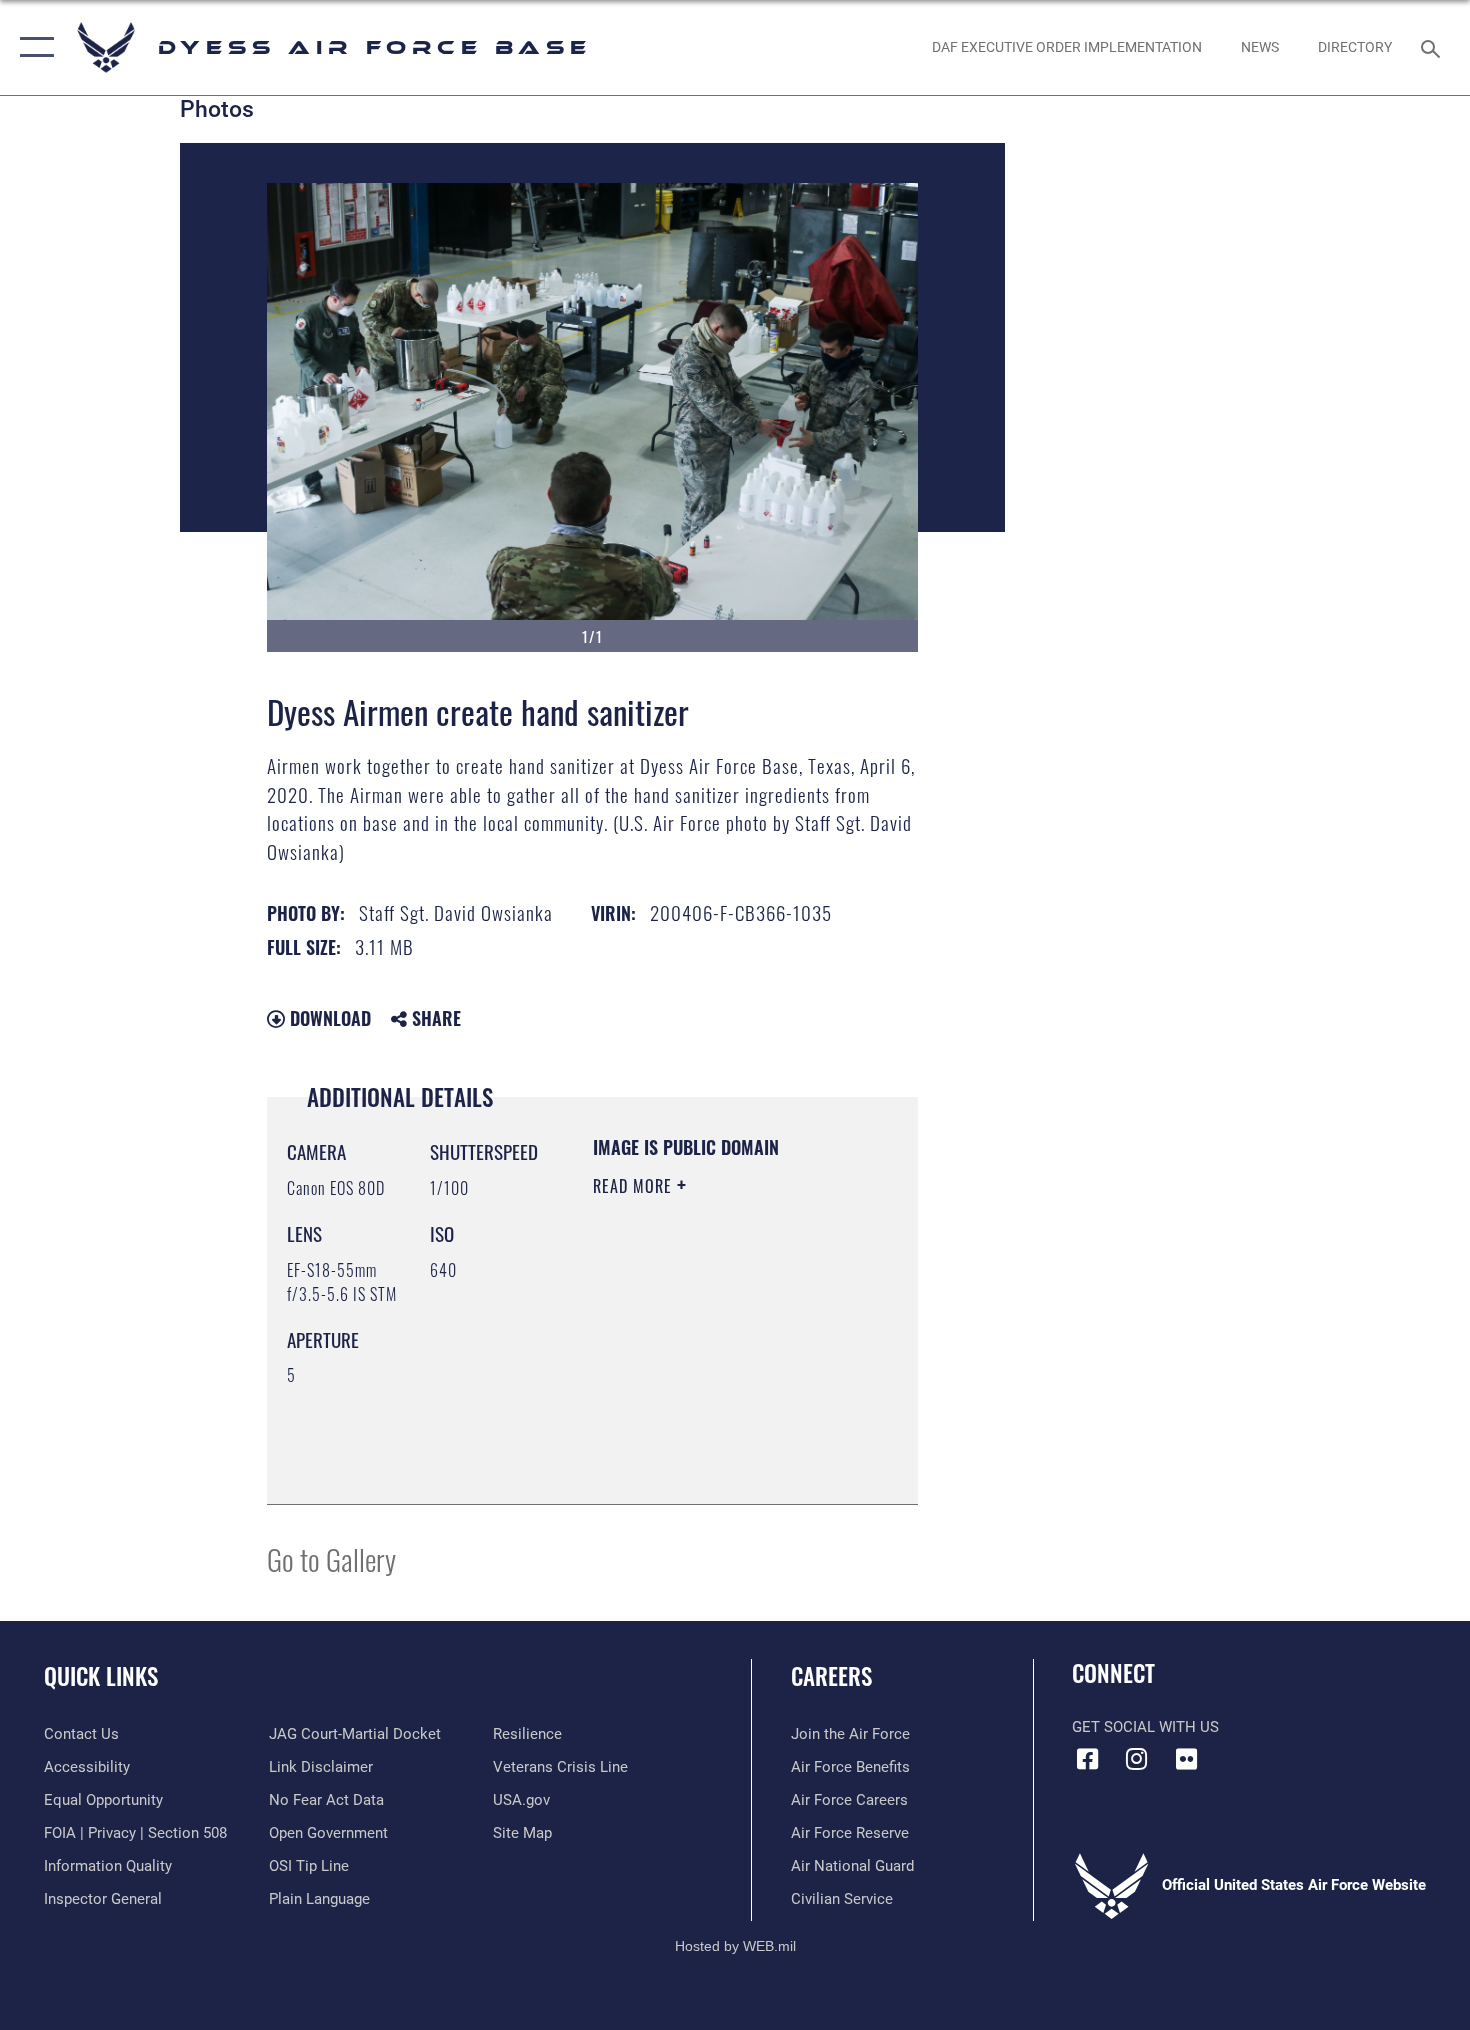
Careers (831, 1676)
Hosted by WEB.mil (735, 1946)
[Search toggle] (1433, 47)
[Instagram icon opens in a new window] (1137, 1759)
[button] (32, 47)
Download (328, 1018)
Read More (635, 1186)
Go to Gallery (331, 1558)
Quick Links (101, 1676)
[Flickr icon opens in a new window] (1186, 1759)
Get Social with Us (1145, 1727)
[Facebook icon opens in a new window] (1087, 1759)
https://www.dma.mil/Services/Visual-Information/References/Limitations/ (714, 1439)
